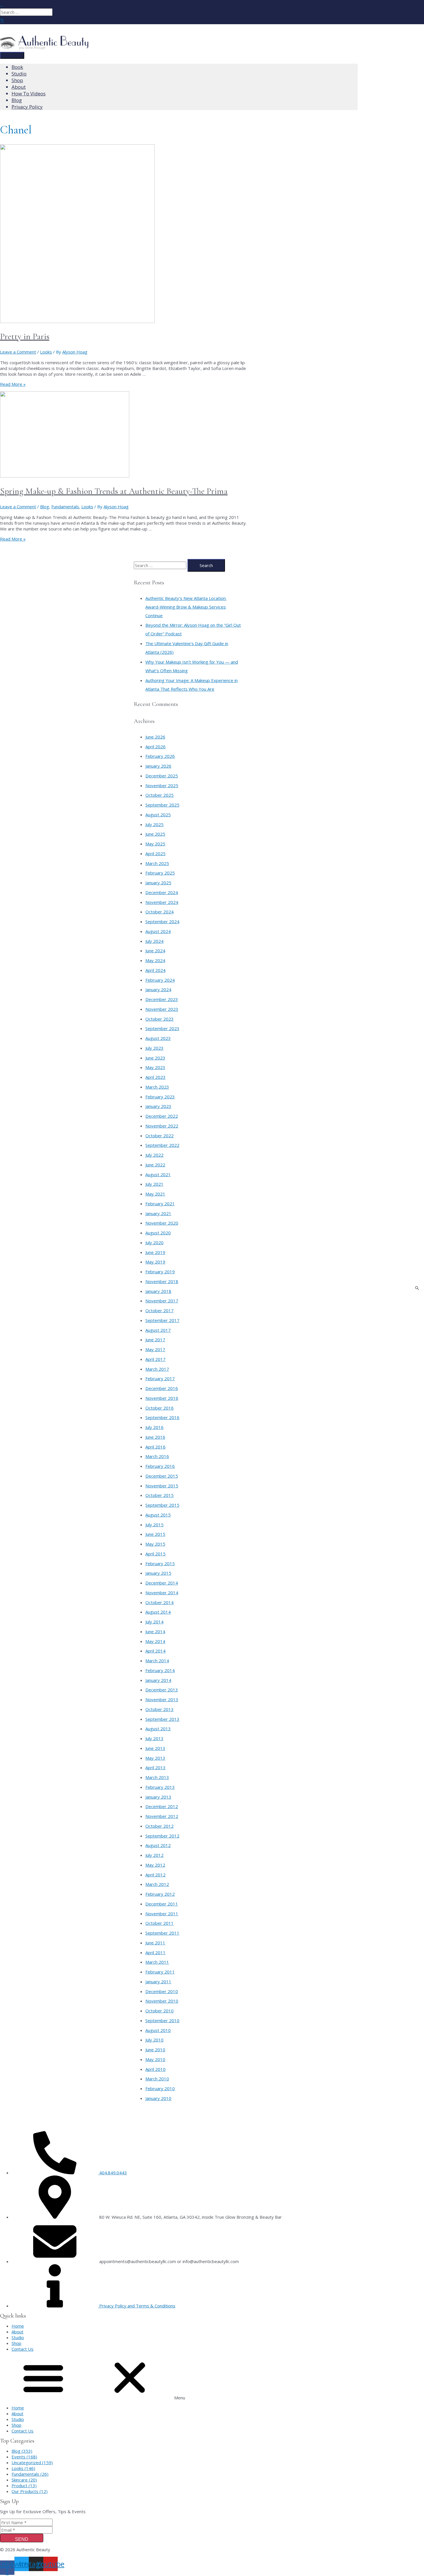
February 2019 (160, 1272)
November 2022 (162, 1126)
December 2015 (162, 1476)
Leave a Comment (18, 352)
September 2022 (162, 1145)
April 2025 (155, 853)
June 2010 (155, 2050)
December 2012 (162, 1806)
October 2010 (160, 2011)
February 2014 (160, 1670)
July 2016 (154, 1427)
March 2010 (157, 2079)
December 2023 (162, 999)
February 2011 (160, 1972)
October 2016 (160, 1408)
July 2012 (154, 1855)
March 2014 (157, 1661)
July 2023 (154, 1048)
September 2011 (162, 1933)
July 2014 (154, 1622)
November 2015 (162, 1486)
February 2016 (160, 1466)
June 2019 (155, 1252)
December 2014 (162, 1583)
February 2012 (160, 1894)
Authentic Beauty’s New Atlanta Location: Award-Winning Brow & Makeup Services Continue (186, 607)
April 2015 (155, 1554)
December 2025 (162, 776)
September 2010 (162, 2020)
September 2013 (162, 1719)
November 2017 (162, 1301)
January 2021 (158, 1213)
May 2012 (155, 1865)
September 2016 (162, 1417)
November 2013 (162, 1699)
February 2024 (160, 980)
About (17, 2332)
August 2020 (158, 1233)
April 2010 (155, 2069)
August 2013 (158, 1729)
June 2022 (155, 1165)
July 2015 (154, 1525)
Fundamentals (65, 507)
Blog (45, 507)
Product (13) (24, 2486)
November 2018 (162, 1281)
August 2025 (158, 815)
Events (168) (24, 2457)
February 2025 (160, 873)
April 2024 (155, 970)
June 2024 (155, 951)
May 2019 (155, 1262)
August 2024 (158, 931)
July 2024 (154, 941)
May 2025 (155, 844)
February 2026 (160, 756)
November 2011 (162, 1914)
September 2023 (162, 1028)
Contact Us (22, 2349)
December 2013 (162, 1690)
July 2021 (154, 1184)
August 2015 (158, 1515)
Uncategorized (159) (32, 2462)
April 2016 (155, 1447)
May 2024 (155, 960)
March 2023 (157, 1087)
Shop (16, 2343)
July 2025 (154, 824)
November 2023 (162, 1009)
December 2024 (162, 892)
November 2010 (162, 2001)
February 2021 (160, 1204)
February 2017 (160, 1378)
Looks (46, 352)
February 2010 (160, 2088)
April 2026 (155, 747)
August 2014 (158, 1612)
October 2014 (160, 1602)
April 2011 (155, 1952)
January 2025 (158, 883)
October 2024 (160, 912)
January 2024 (158, 989)
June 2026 (155, 737)
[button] (212, 2378)
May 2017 (155, 1349)
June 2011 (155, 1943)
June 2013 (155, 1748)
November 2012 (162, 1816)
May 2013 (155, 1758)
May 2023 (155, 1067)
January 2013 (158, 1797)
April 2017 (155, 1359)
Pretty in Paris (25, 336)
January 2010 (158, 2098)
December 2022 (162, 1116)
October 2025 (160, 795)
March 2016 (157, 1456)
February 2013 (160, 1787)
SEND (22, 2539)
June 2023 (155, 1058)
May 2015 (155, 1544)
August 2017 (158, 1330)
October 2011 (160, 1923)
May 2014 (155, 1641)
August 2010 (158, 2030)
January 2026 (158, 766)
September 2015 (162, 1505)
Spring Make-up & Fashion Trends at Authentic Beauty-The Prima (114, 491)
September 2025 (162, 805)
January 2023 (158, 1106)
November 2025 (162, 785)
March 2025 (157, 863)
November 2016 (162, 1398)
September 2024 (162, 921)
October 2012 (160, 1826)
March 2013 (157, 1777)
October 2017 (160, 1310)
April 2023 (155, 1077)
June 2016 (155, 1437)
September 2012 (162, 1836)
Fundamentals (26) (30, 2474)
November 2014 (162, 1593)
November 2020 (162, 1223)
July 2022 (154, 1155)
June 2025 (155, 834)
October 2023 (160, 1019)
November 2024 (162, 902)
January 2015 (158, 1573)
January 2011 (158, 1982)
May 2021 (155, 1194)
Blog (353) (22, 2451)
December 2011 (162, 1904)
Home (18, 2326)
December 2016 (162, 1388)
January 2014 (158, 1680)
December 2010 (162, 1991)
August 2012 (158, 1845)
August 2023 (158, 1038)
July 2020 (154, 1242)
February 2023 (160, 1097)
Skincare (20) (24, 2480)
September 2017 (162, 1320)
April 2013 (155, 1767)
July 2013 (154, 1738)
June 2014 (155, 1631)
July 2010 (154, 2040)
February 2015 (160, 1563)
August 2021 (158, 1174)
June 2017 (155, 1340)
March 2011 (157, 1962)
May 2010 (155, 2059)
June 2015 (155, 1534)
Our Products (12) (30, 2491)
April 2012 (155, 1875)
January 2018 (158, 1291)
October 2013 (160, 1709)
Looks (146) (23, 2468)
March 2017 (157, 1369)
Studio (18, 2337)
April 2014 (155, 1651)
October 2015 (160, 1495)
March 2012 (157, 1884)
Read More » (13, 384)
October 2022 (160, 1136)
